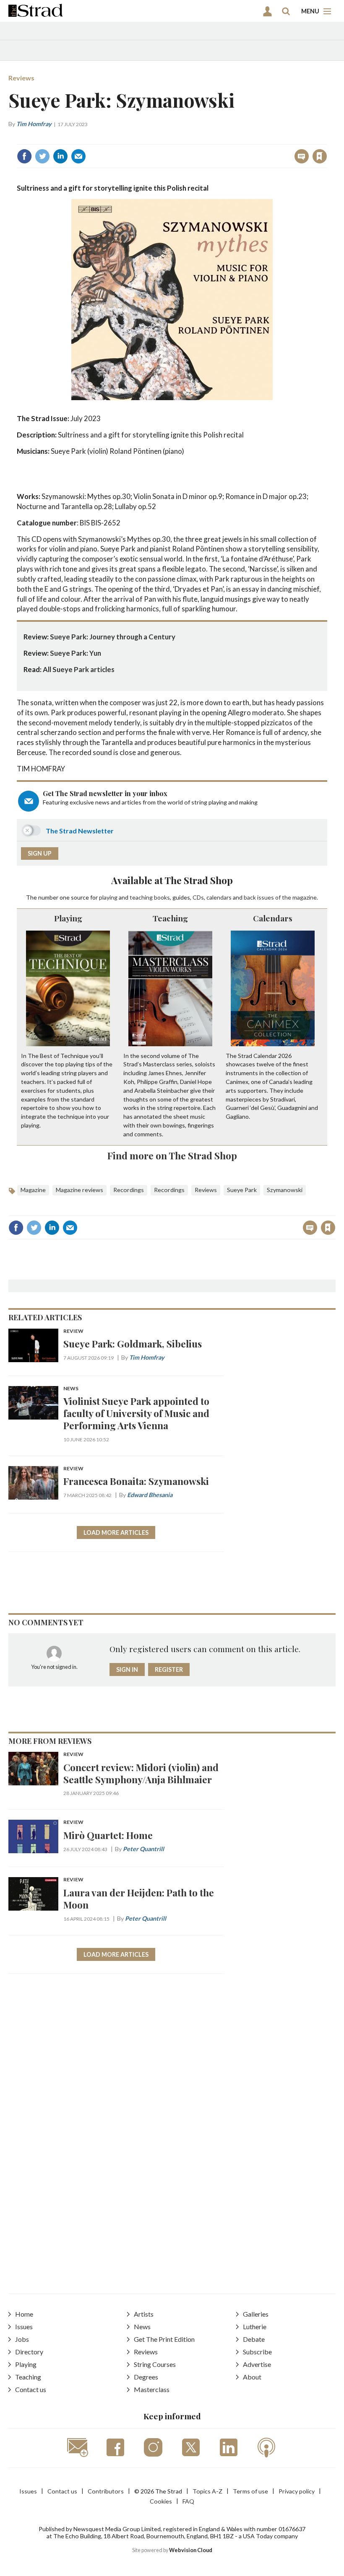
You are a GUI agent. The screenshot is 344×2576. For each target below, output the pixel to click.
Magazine (33, 1190)
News (71, 1389)
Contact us (31, 2389)
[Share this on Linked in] (60, 156)
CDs (198, 897)
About (252, 2377)
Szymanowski (285, 1190)
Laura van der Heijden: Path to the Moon (139, 1898)
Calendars (273, 918)
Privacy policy (297, 2491)
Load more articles (116, 1532)
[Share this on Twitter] (42, 156)
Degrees (146, 2377)
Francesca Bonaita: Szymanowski (136, 1481)
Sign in (215, 138)
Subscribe (257, 2352)
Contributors (106, 2491)
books (162, 897)
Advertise (257, 2364)
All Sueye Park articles (79, 669)
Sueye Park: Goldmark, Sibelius (133, 1344)
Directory (29, 2352)
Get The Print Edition (164, 2339)
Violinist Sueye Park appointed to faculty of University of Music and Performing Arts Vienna (136, 1413)
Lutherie (255, 2326)
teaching (141, 897)
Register (169, 1669)
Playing (68, 918)
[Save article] (320, 156)
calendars (219, 897)
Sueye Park (242, 1190)
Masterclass (152, 2389)
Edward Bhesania (150, 1495)
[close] (326, 138)
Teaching (170, 918)
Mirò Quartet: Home (108, 1835)
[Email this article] (78, 156)
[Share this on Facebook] (24, 156)
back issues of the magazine (280, 897)
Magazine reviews (79, 1190)
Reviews (21, 78)
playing (108, 897)
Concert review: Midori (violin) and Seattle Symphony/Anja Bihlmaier (141, 1773)
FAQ (188, 2501)
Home (24, 2314)
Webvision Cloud (191, 2550)
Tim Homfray (34, 124)
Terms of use (250, 2491)
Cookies (161, 2501)
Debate (254, 2339)
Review (73, 1331)
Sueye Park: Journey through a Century (112, 637)
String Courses (155, 2364)
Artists (144, 2314)
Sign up (40, 853)
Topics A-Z (207, 2491)
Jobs (22, 2339)
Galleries (256, 2314)
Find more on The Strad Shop (172, 1155)
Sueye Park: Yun (75, 653)
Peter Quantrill (143, 1849)
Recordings (129, 1190)
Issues (24, 2326)
